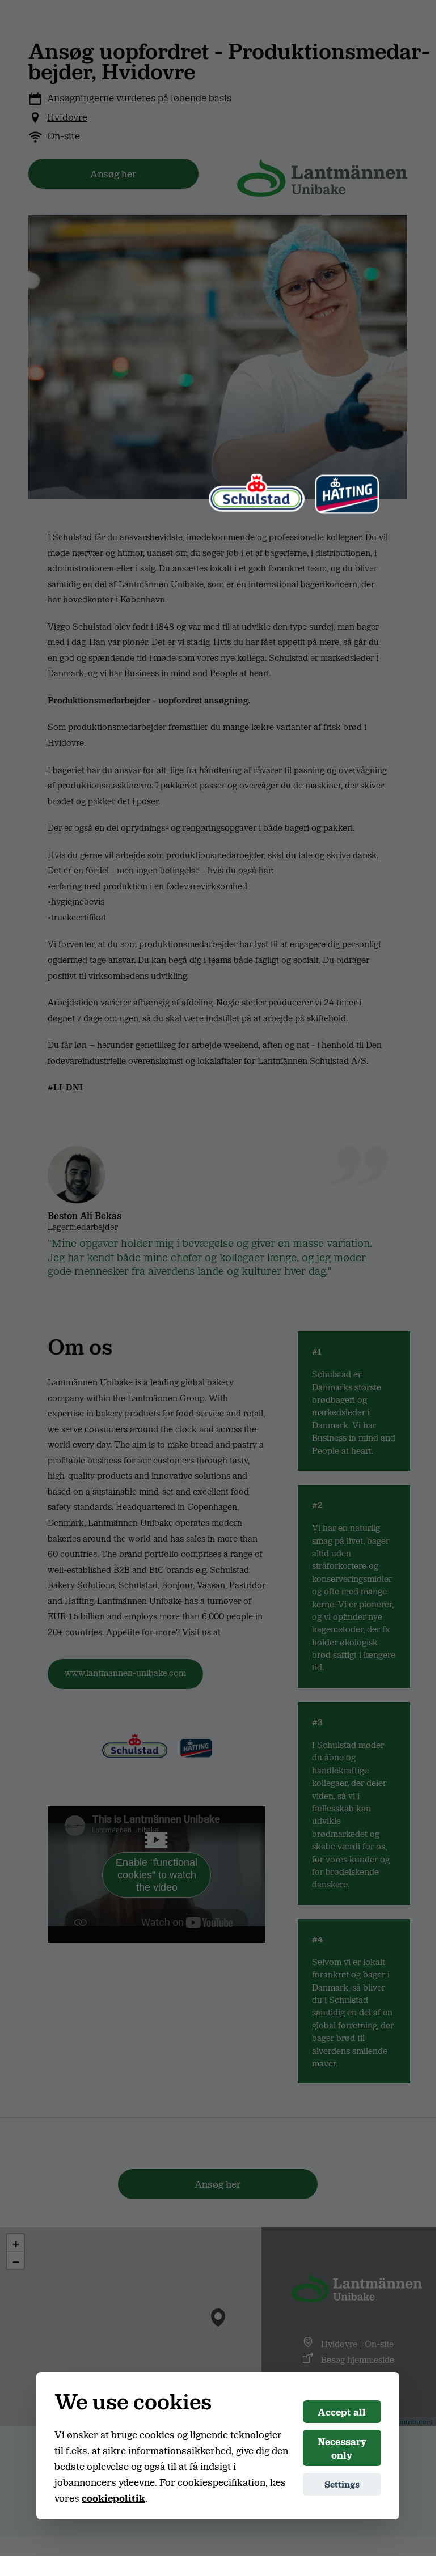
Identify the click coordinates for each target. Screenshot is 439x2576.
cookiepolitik (113, 2498)
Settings (342, 2484)
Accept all (342, 2412)
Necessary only (342, 2448)
